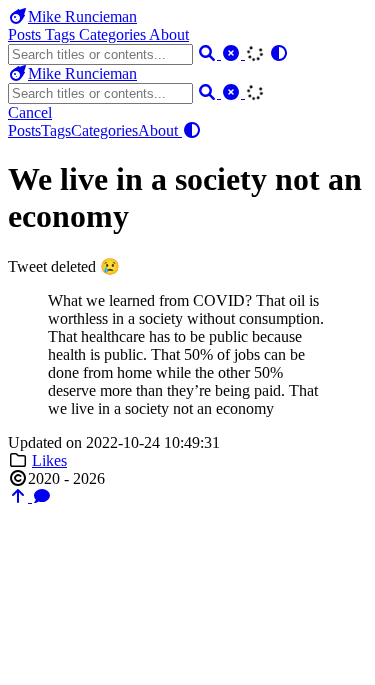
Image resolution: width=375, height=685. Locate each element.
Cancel (30, 112)
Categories (114, 34)
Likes (49, 460)
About (169, 34)
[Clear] (233, 53)
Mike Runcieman (82, 16)
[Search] (209, 53)
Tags (62, 34)
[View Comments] (42, 496)
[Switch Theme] (279, 53)
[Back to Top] (20, 496)
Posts (26, 34)
